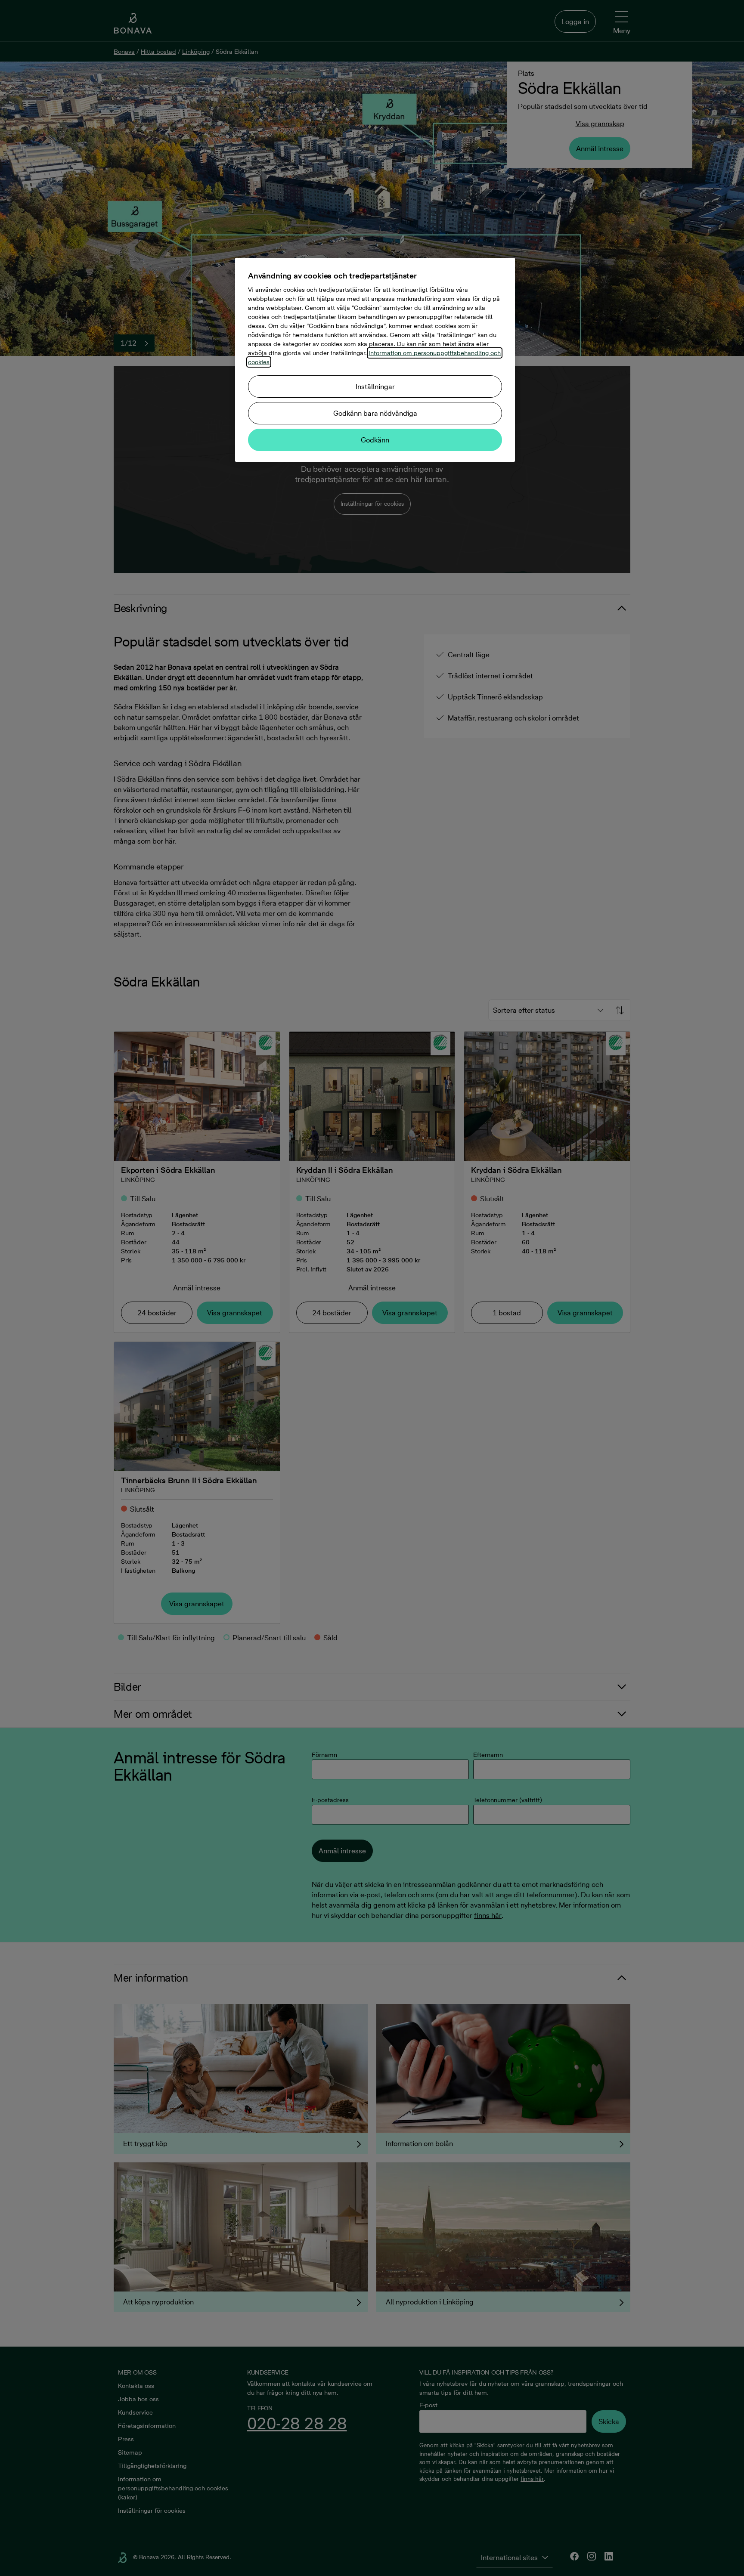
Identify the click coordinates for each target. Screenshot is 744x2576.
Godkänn (375, 440)
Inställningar (375, 387)
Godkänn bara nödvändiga (375, 413)
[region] (375, 360)
